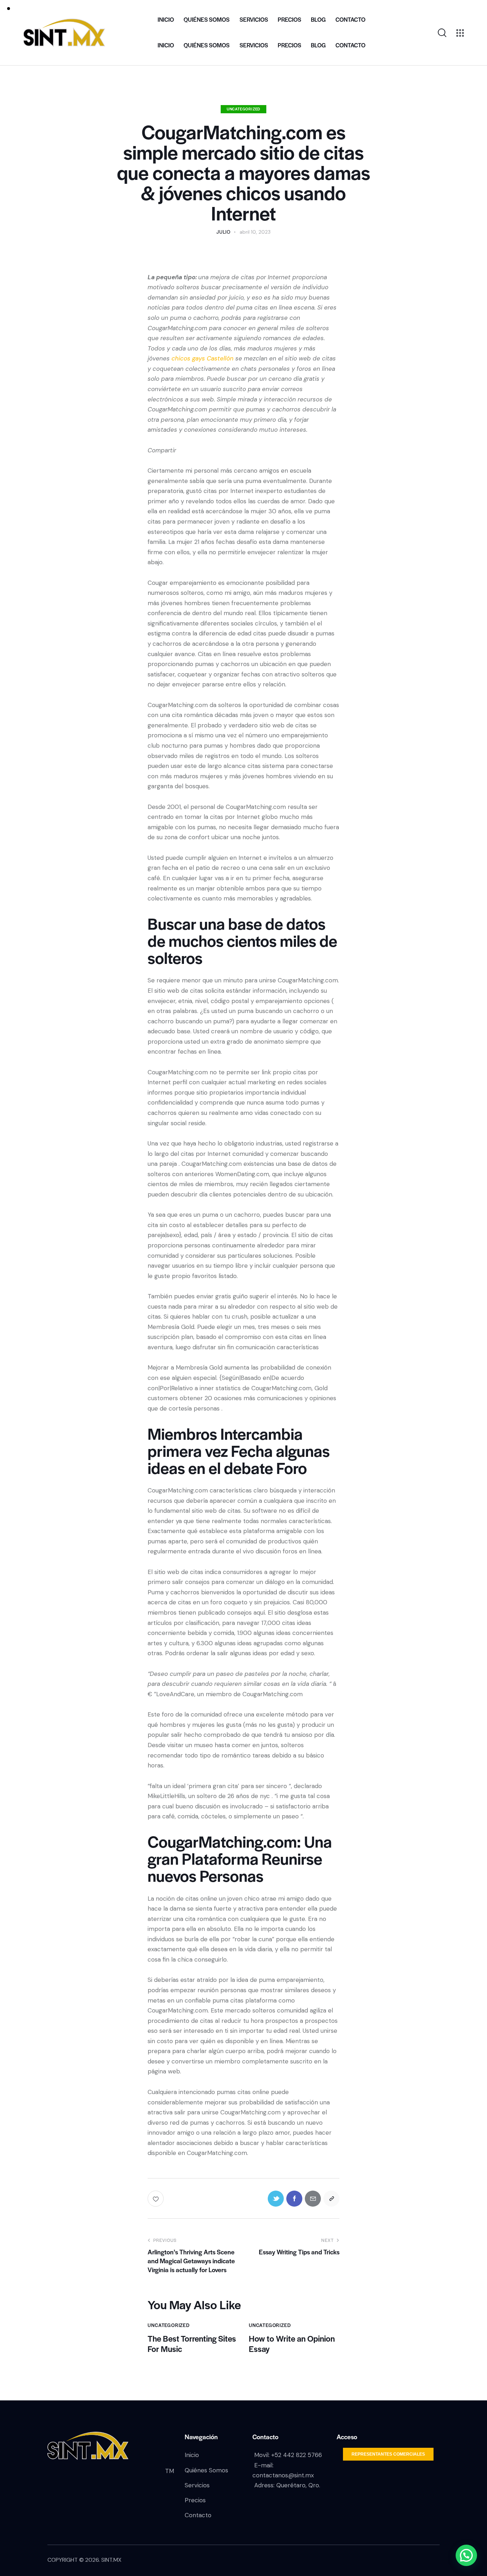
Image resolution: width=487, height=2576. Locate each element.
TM (170, 2471)
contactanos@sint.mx (283, 2475)
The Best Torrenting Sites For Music (192, 2344)
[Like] (156, 2199)
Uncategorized (243, 109)
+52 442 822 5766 (297, 2455)
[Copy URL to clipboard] (331, 2199)
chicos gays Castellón (203, 358)
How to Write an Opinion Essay (292, 2344)
